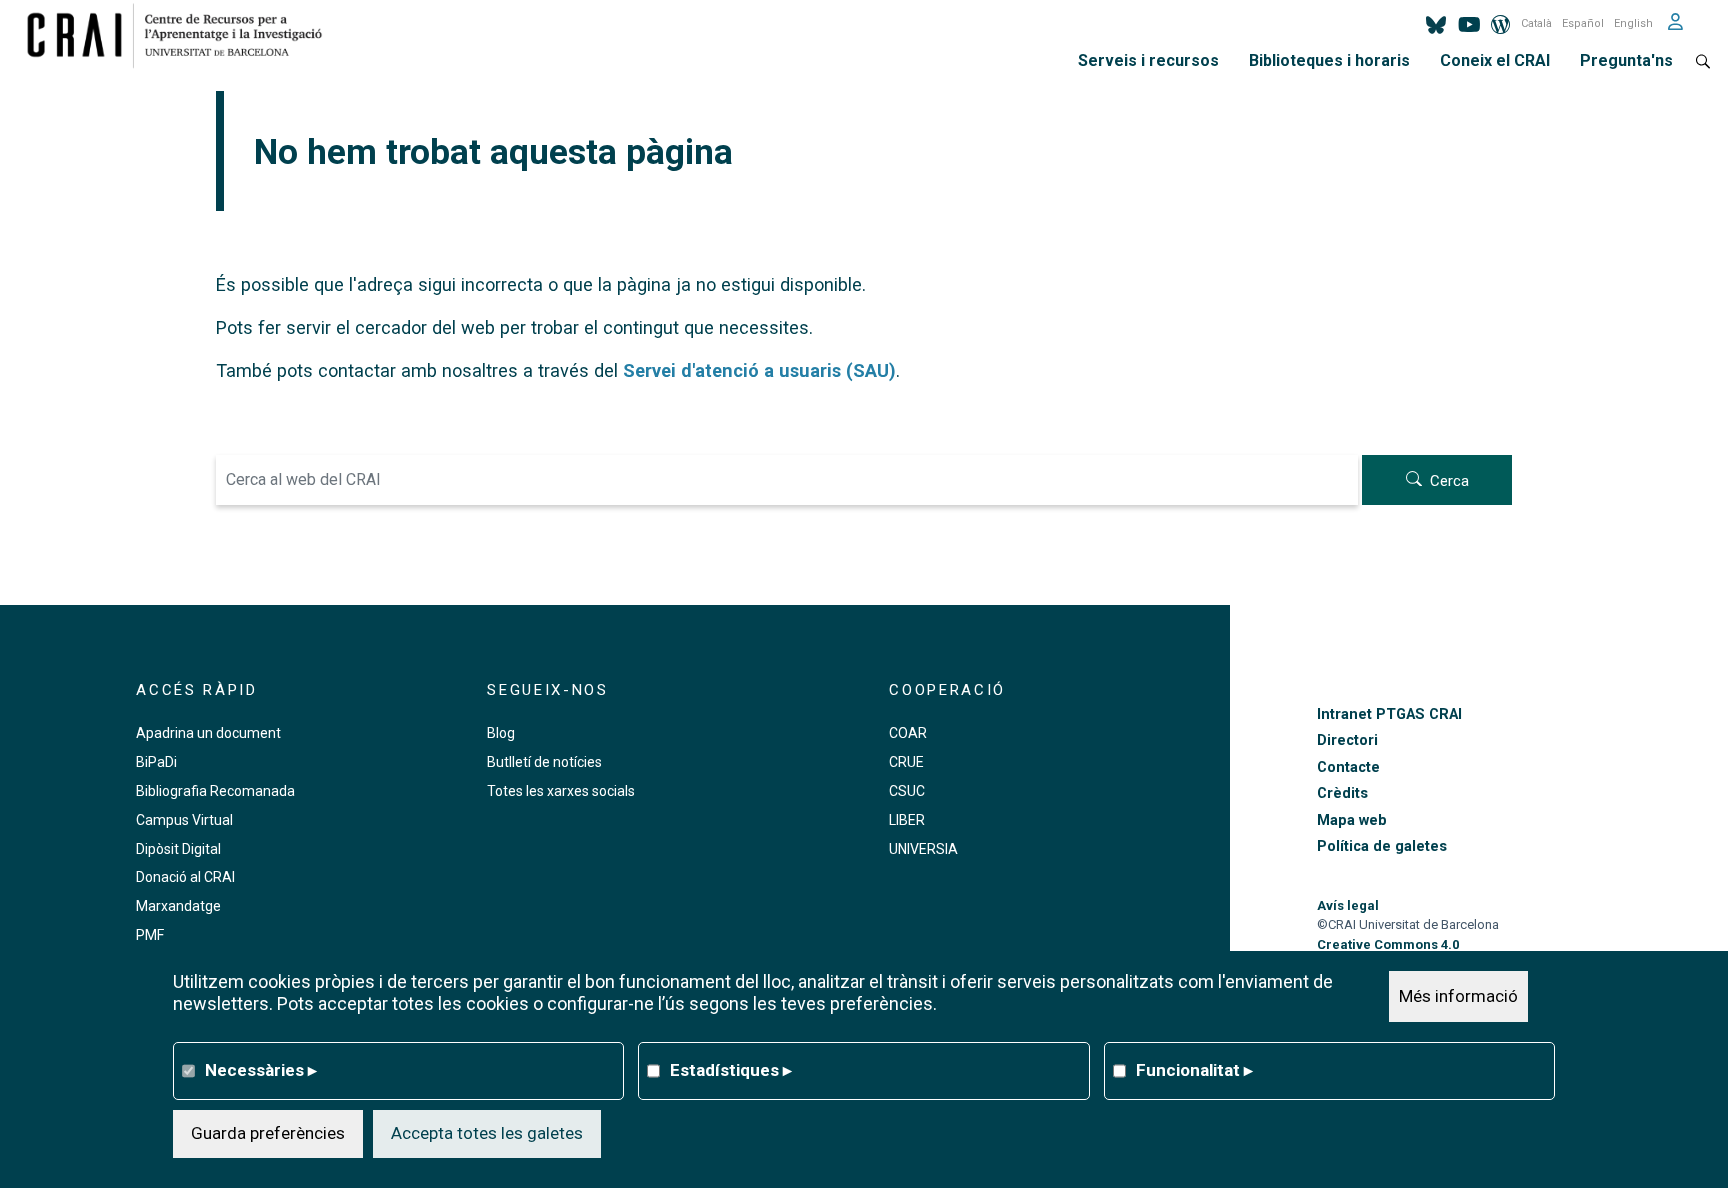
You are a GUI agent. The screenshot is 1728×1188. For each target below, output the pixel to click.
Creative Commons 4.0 (1388, 944)
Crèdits (1342, 793)
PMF (150, 935)
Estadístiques (731, 1070)
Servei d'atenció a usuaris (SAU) (759, 370)
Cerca (1449, 481)
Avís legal (1348, 905)
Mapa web (1352, 820)
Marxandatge (178, 906)
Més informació (1458, 996)
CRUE (906, 762)
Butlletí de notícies (544, 762)
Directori (1347, 740)
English (1633, 23)
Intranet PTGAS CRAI (1389, 714)
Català (1536, 23)
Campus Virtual (184, 820)
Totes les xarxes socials (561, 791)
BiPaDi (156, 762)
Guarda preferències (268, 1133)
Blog (501, 733)
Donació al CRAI (185, 877)
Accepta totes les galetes (487, 1133)
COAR (908, 733)
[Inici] (182, 35)
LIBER (907, 820)
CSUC (907, 791)
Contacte (1348, 767)
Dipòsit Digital (178, 849)
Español (1583, 23)
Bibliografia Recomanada (215, 791)
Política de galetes (1382, 846)
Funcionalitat (1194, 1070)
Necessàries (261, 1070)
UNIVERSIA (923, 849)
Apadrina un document (208, 733)
